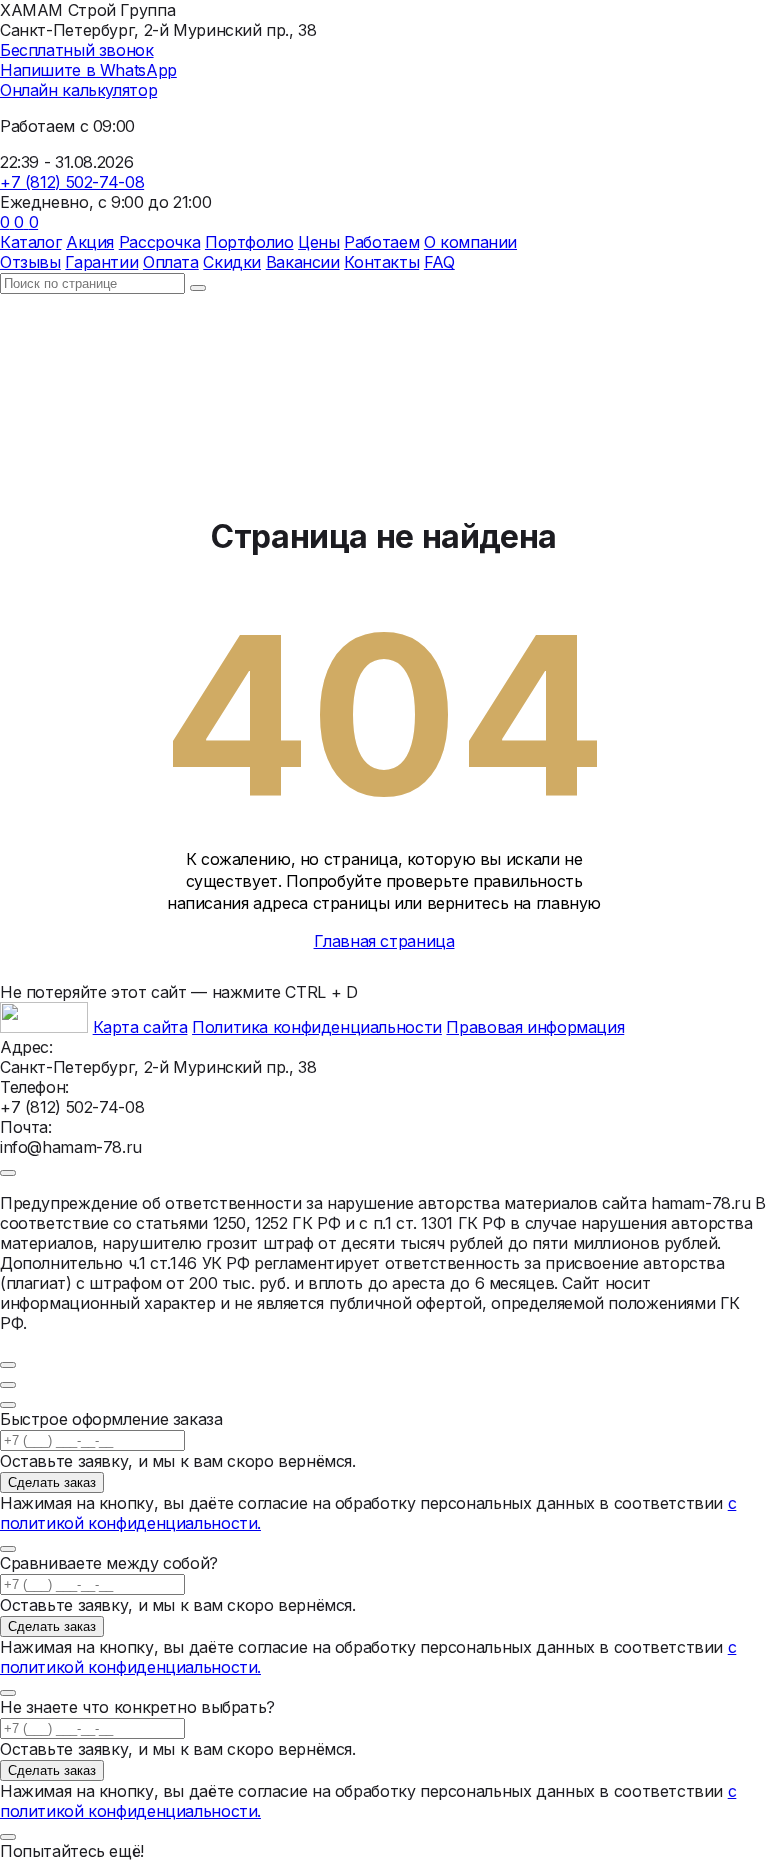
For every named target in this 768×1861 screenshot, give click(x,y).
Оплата (171, 262)
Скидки (232, 262)
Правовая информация (535, 1027)
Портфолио (249, 242)
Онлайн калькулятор (78, 90)
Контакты (381, 262)
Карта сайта (140, 1027)
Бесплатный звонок (77, 50)
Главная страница (384, 941)
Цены (318, 242)
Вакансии (303, 262)
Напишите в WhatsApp (88, 70)
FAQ (439, 262)
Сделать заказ (52, 1482)
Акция (90, 242)
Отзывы (30, 262)
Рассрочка (160, 242)
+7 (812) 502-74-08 (72, 182)
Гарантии (101, 262)
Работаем (381, 242)
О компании (470, 242)
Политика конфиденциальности (317, 1027)
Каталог (30, 242)
